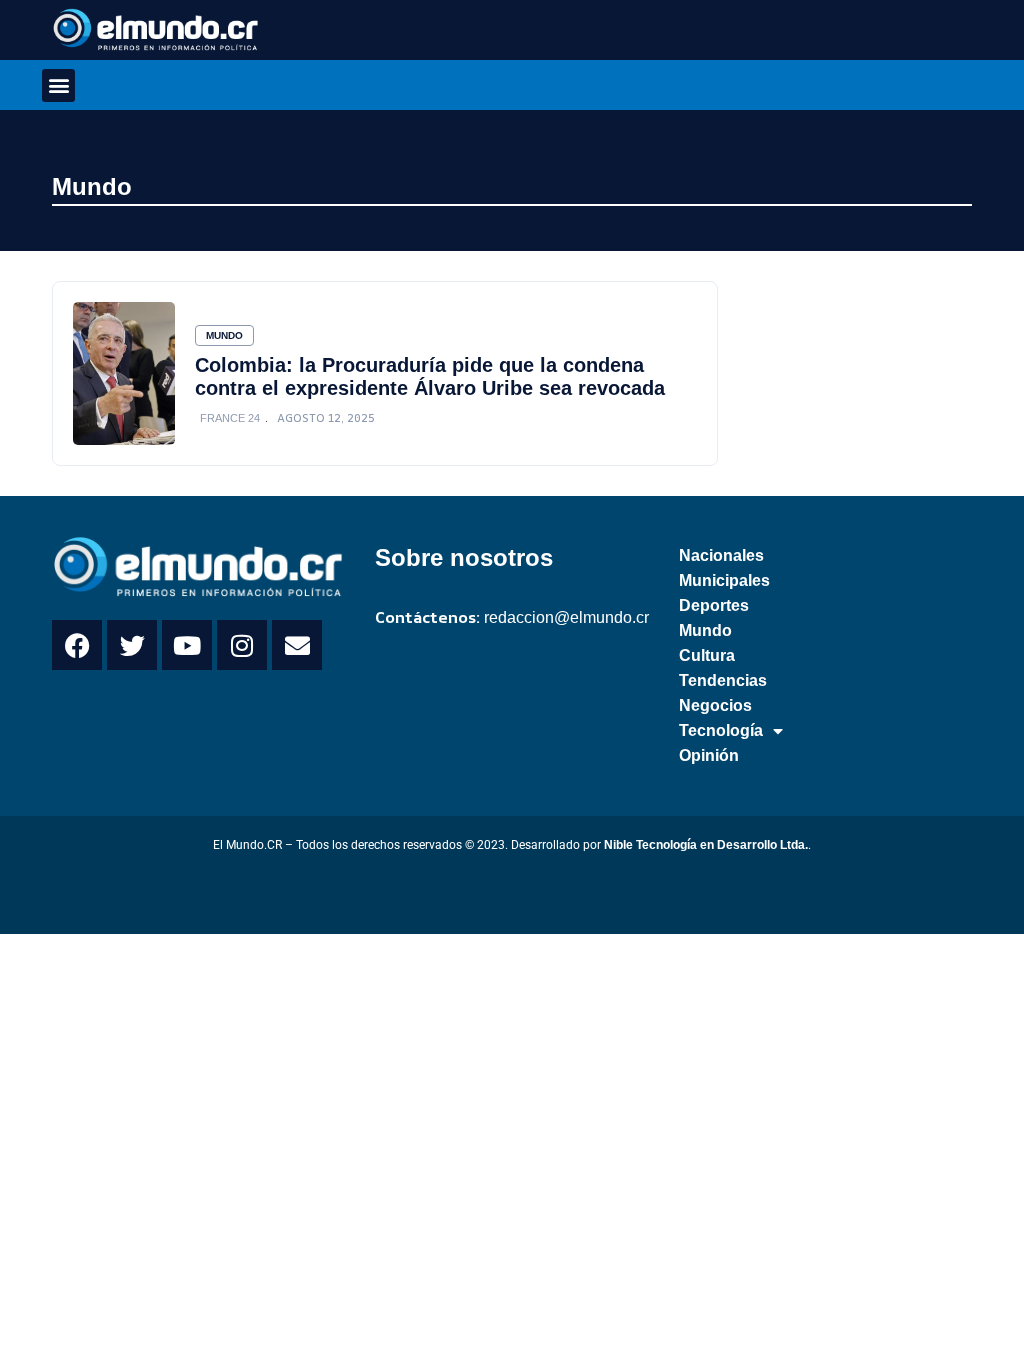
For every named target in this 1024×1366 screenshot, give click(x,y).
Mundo (92, 186)
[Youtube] (187, 645)
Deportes (714, 605)
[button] (58, 85)
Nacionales (721, 555)
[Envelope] (297, 645)
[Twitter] (132, 645)
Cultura (707, 655)
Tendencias (723, 680)
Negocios (715, 705)
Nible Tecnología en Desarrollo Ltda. (706, 845)
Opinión (709, 755)
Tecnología (721, 730)
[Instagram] (242, 645)
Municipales (724, 580)
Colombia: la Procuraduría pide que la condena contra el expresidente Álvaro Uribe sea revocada (430, 376)
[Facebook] (77, 645)
